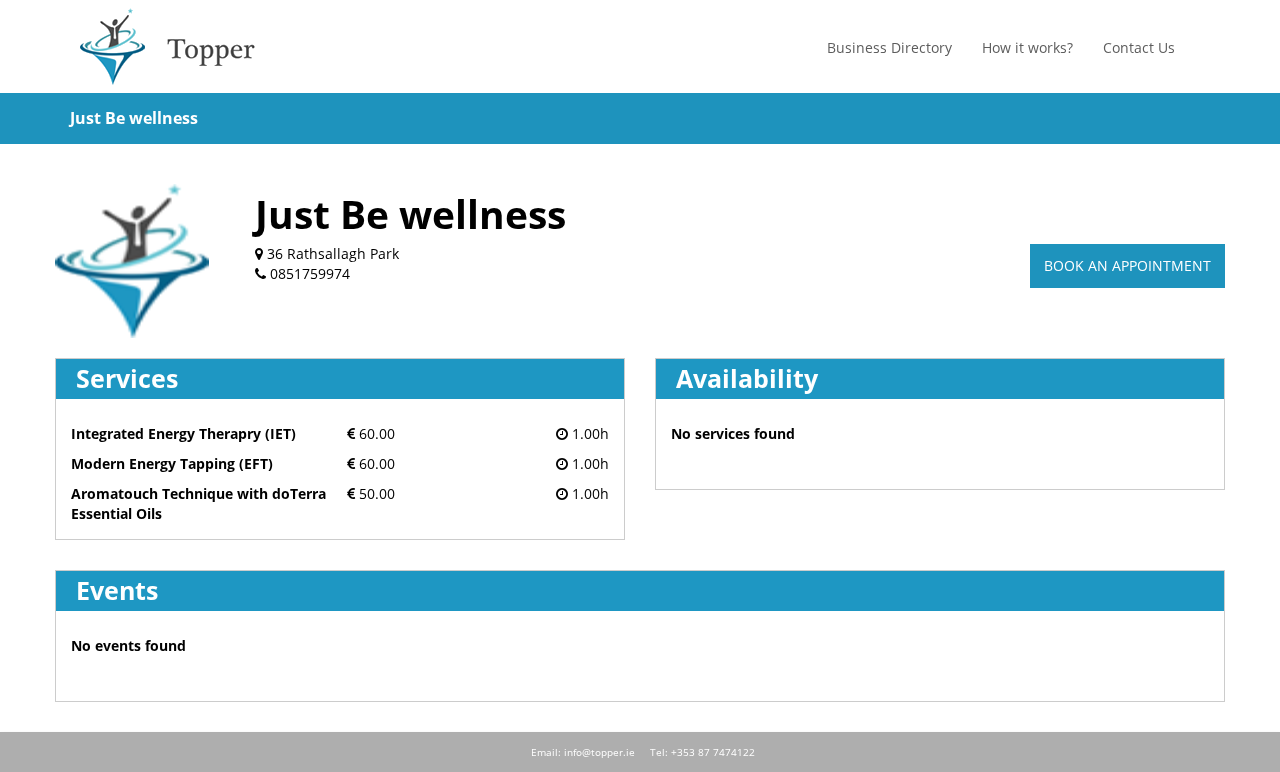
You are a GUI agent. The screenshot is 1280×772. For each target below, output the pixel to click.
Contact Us (1139, 47)
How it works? (1027, 47)
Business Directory (889, 47)
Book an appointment (1127, 265)
